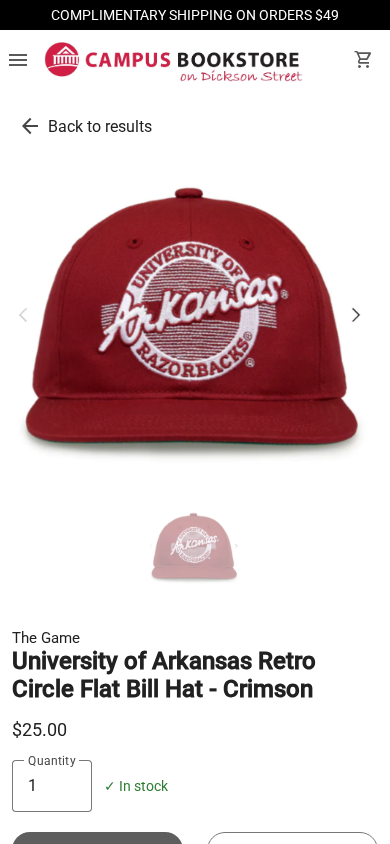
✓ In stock (136, 786)
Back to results (100, 126)
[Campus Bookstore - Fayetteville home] (173, 62)
